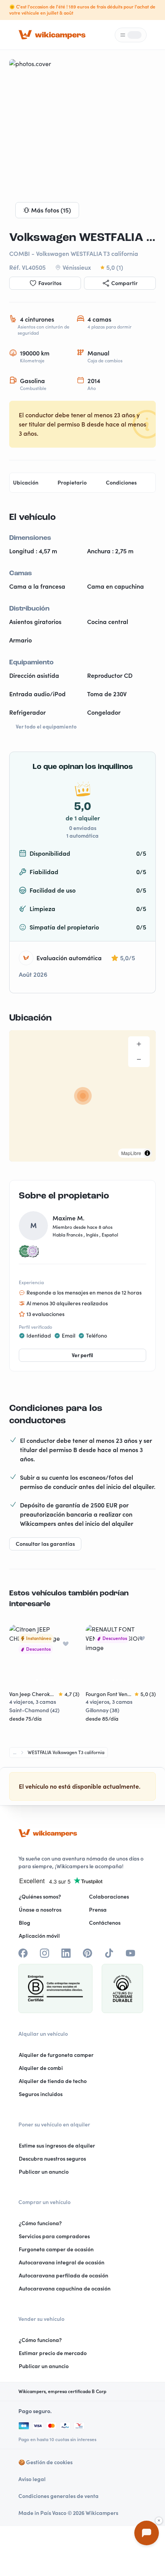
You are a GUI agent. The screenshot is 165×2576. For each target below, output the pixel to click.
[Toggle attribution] (147, 1153)
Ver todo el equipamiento (46, 727)
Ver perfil (82, 1355)
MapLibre (131, 1153)
